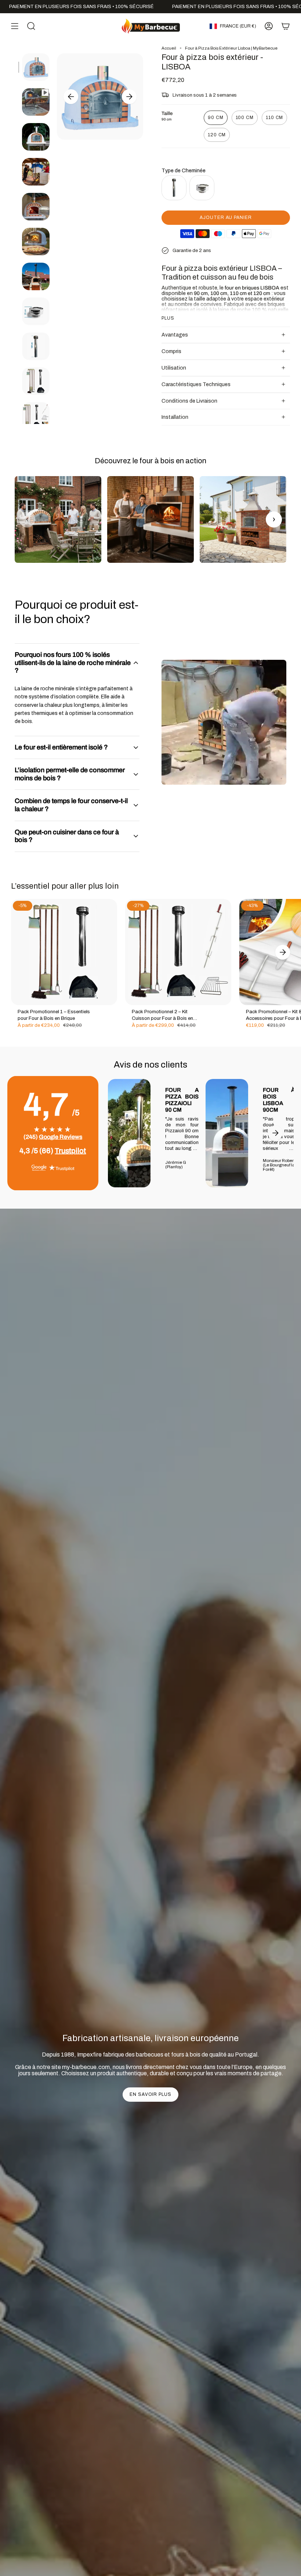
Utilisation (174, 368)
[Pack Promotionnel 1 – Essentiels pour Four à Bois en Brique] (64, 952)
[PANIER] (286, 26)
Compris (171, 351)
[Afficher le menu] (15, 26)
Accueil (169, 48)
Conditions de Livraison (189, 401)
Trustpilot (70, 1151)
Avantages (175, 335)
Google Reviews (61, 1137)
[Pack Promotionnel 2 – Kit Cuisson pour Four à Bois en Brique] (178, 952)
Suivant (129, 97)
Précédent (71, 97)
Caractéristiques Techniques (196, 384)
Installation (175, 417)
